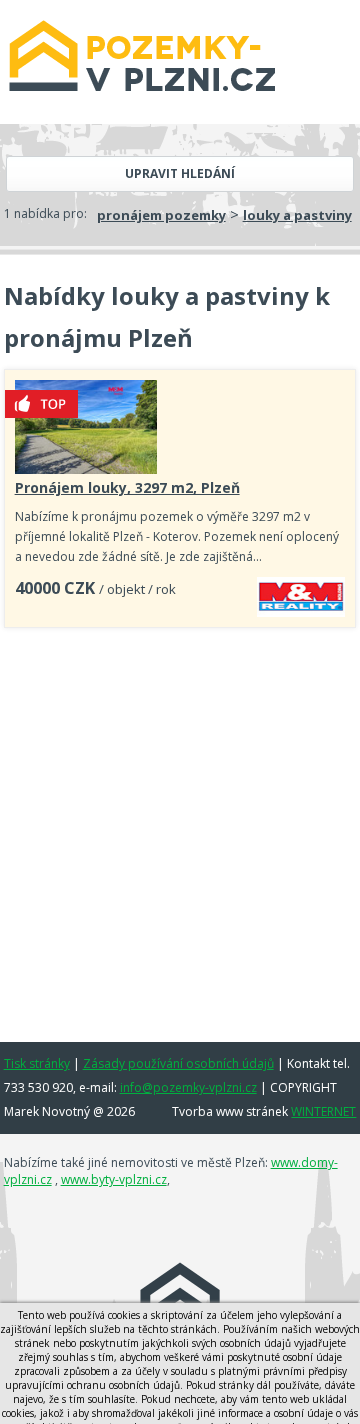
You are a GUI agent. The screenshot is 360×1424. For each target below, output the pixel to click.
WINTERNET (323, 1111)
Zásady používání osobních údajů (178, 1063)
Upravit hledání (180, 173)
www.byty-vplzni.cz (114, 1179)
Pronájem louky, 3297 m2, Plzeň (127, 487)
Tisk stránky (37, 1063)
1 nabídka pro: (45, 213)
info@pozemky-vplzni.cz (188, 1087)
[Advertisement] (180, 828)
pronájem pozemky (161, 215)
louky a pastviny (297, 215)
